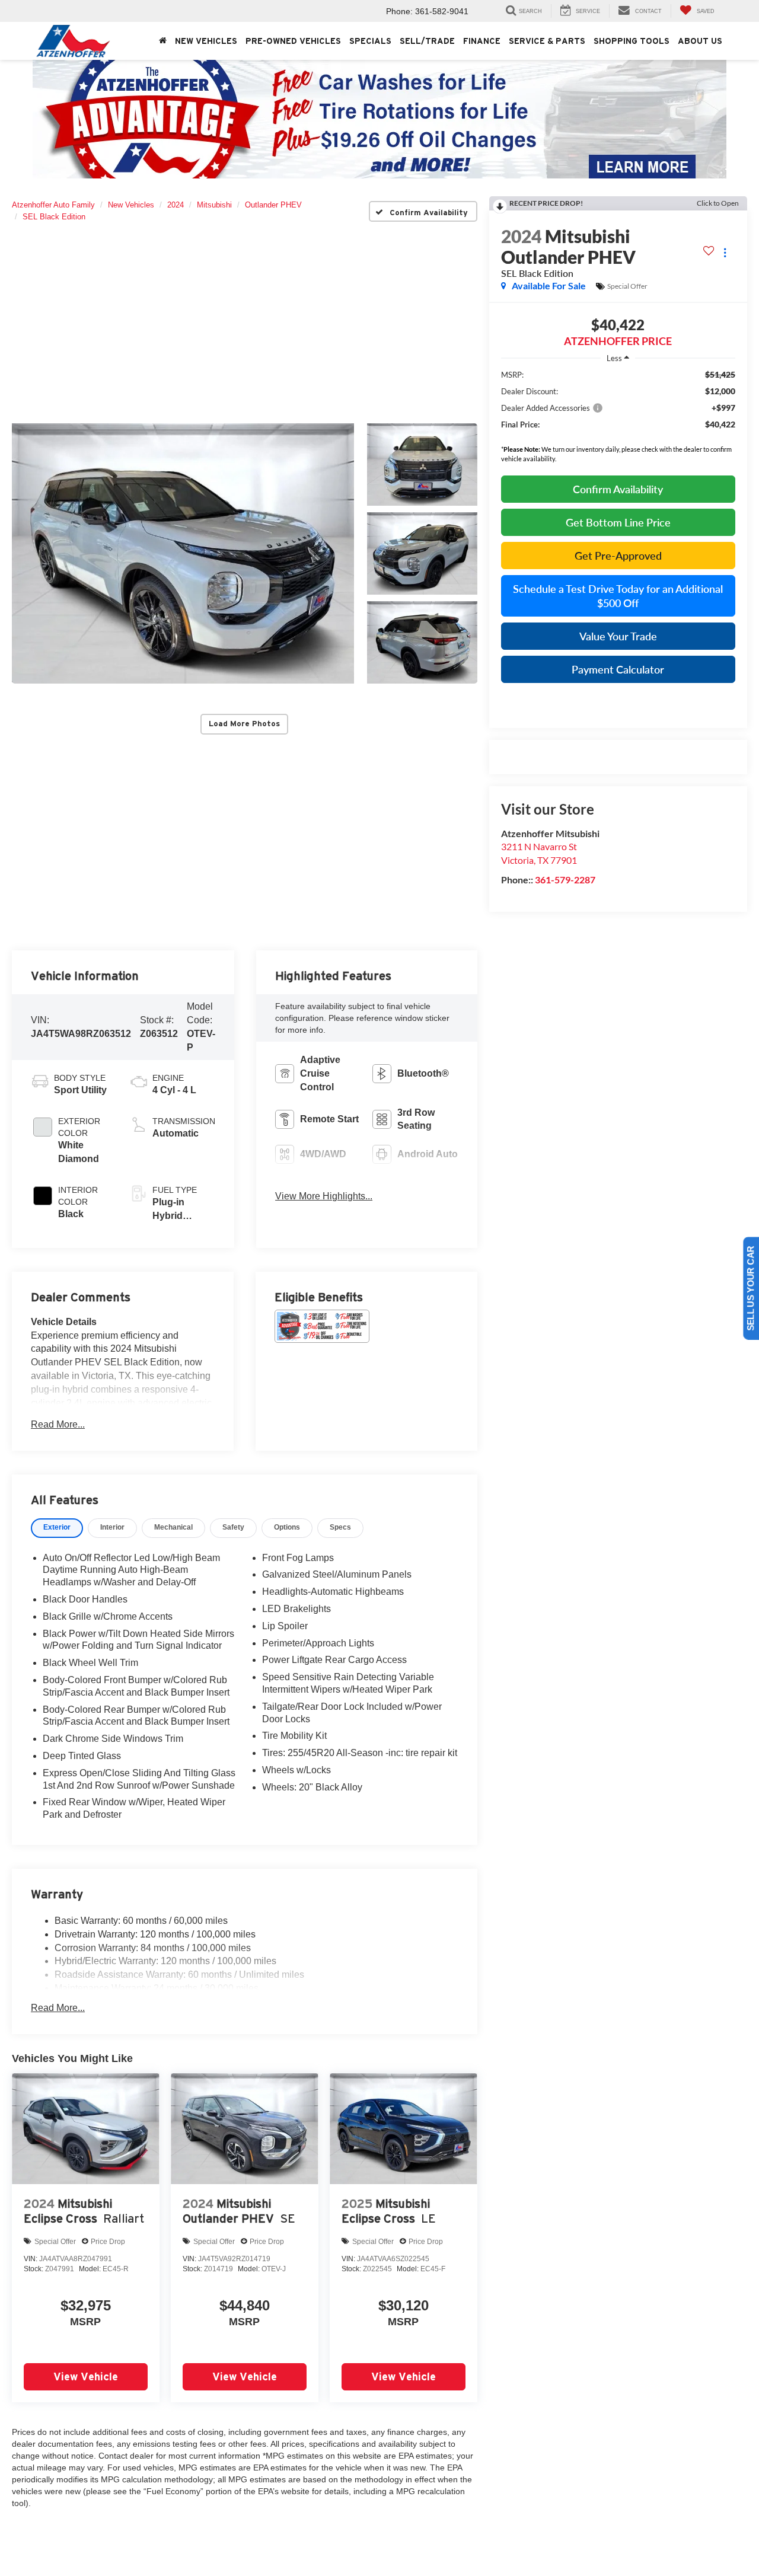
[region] (618, 419)
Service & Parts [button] (547, 41)
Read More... (58, 1424)
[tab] (57, 1528)
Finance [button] (482, 41)
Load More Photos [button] (244, 724)
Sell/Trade (427, 41)
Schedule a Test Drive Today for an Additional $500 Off (618, 596)
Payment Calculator (618, 669)
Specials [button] (370, 41)
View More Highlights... (324, 1196)
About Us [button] (700, 41)
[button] (183, 553)
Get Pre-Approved (618, 556)
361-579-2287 (565, 880)
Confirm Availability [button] (618, 489)
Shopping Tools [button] (632, 41)
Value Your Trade (618, 636)
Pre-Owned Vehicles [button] (293, 41)
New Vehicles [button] (206, 41)
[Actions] (725, 253)
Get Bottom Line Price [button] (618, 522)
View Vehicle (86, 2377)
